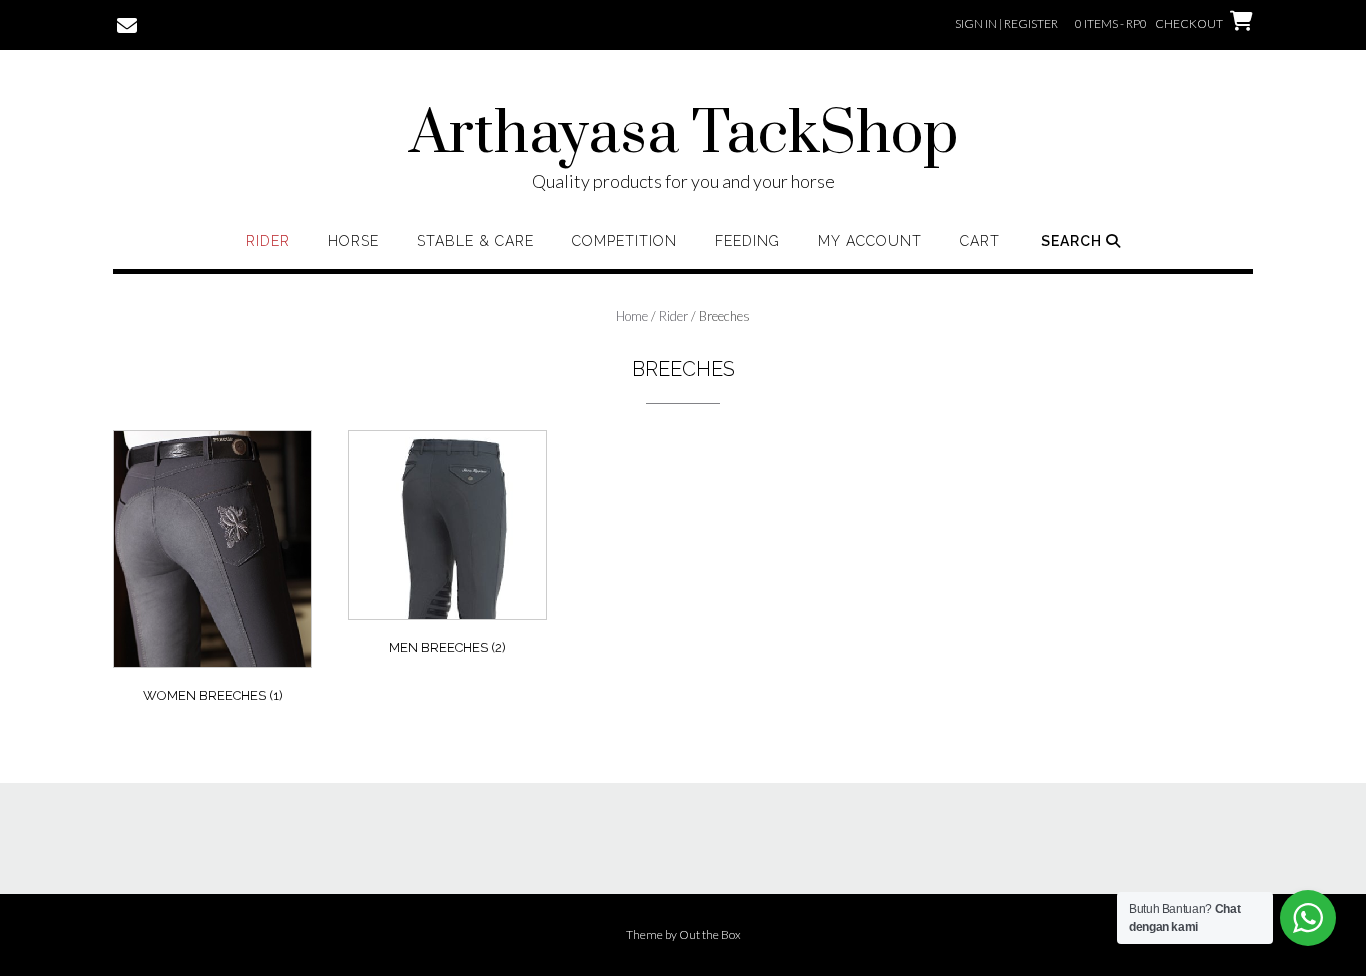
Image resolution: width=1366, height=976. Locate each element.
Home (632, 316)
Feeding (747, 241)
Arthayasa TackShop (683, 135)
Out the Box (710, 934)
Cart (980, 241)
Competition (624, 241)
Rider (268, 241)
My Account (870, 241)
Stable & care (475, 241)
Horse (353, 241)
